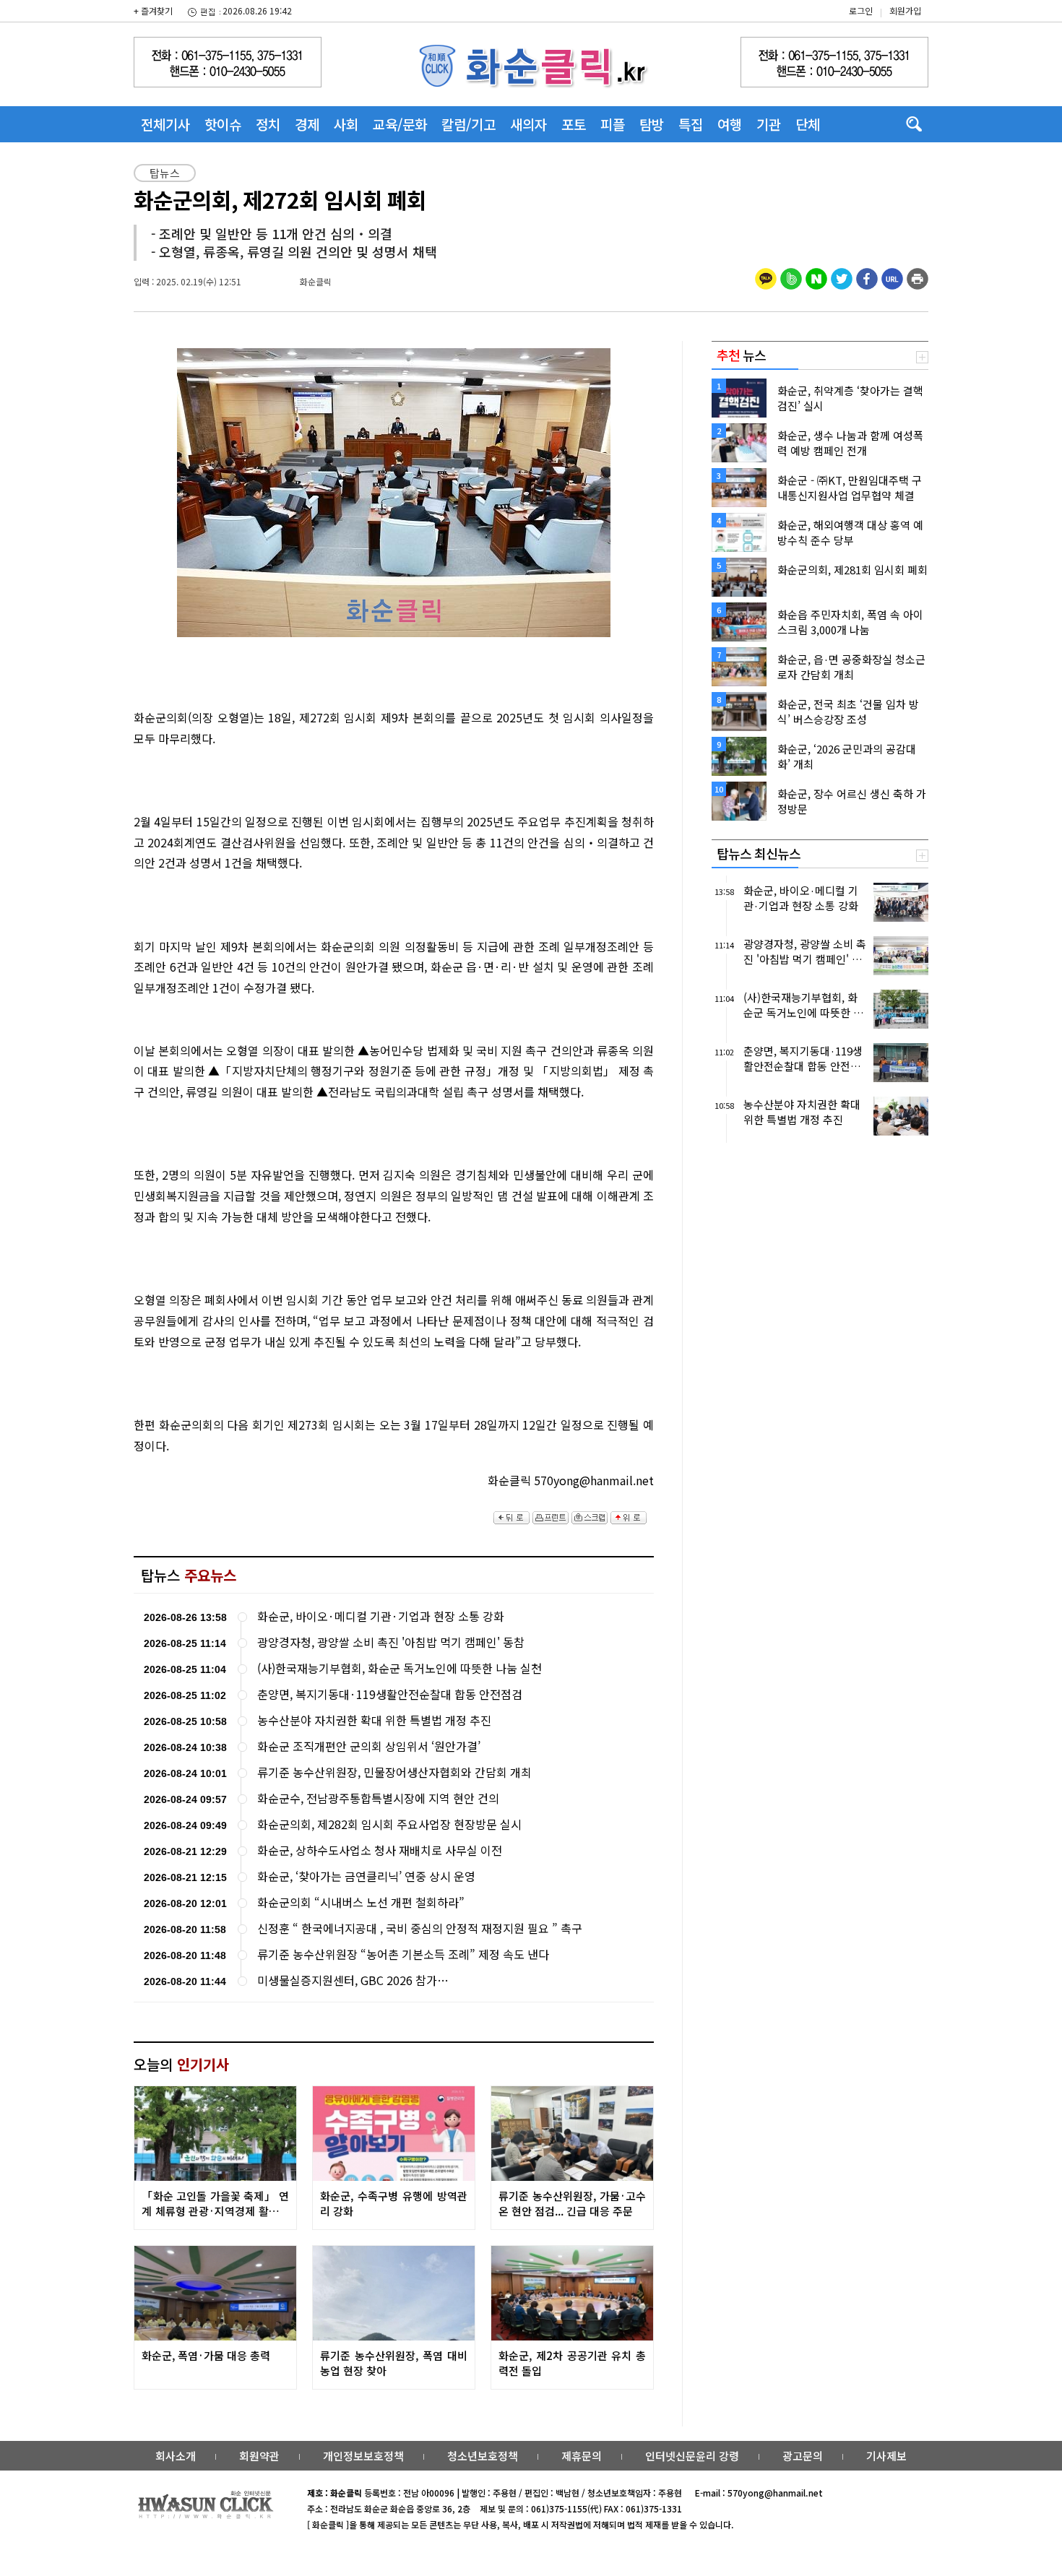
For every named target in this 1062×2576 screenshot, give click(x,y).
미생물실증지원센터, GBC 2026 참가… (353, 1980)
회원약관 (259, 2456)
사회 (346, 124)
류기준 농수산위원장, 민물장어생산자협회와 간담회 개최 (394, 1772)
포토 (574, 124)
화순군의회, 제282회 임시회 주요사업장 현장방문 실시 (389, 1824)
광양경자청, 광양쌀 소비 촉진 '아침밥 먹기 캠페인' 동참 (391, 1642)
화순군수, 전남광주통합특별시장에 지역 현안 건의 (378, 1798)
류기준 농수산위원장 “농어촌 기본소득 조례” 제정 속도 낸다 (403, 1954)
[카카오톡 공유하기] (766, 277)
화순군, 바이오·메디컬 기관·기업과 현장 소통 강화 (381, 1616)
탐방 (652, 124)
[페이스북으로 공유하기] (867, 277)
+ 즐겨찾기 (153, 10)
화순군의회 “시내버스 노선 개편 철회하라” (361, 1902)
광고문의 (803, 2456)
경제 (307, 124)
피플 (613, 124)
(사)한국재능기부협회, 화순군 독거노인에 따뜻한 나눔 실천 (400, 1668)
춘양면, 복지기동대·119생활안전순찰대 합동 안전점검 (390, 1694)
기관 (769, 124)
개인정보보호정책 (363, 2456)
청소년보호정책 (483, 2456)
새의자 (528, 124)
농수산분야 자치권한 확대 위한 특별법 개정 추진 (374, 1720)
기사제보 (886, 2456)
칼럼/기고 (469, 124)
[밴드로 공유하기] (791, 277)
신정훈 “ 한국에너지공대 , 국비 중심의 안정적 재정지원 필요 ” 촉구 (420, 1928)
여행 (730, 124)
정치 (268, 124)
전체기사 (165, 124)
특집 (691, 124)
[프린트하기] (918, 277)
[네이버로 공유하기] (816, 277)
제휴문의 (582, 2456)
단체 (808, 124)
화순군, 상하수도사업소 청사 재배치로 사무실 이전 (380, 1850)
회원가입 (905, 10)
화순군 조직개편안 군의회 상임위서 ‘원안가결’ (369, 1746)
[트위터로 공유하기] (842, 277)
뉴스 (741, 355)
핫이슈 (223, 124)
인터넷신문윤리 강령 (692, 2456)
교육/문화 (400, 124)
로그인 (861, 10)
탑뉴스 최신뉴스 (759, 853)
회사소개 (176, 2456)
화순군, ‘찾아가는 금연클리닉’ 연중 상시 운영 (366, 1876)
